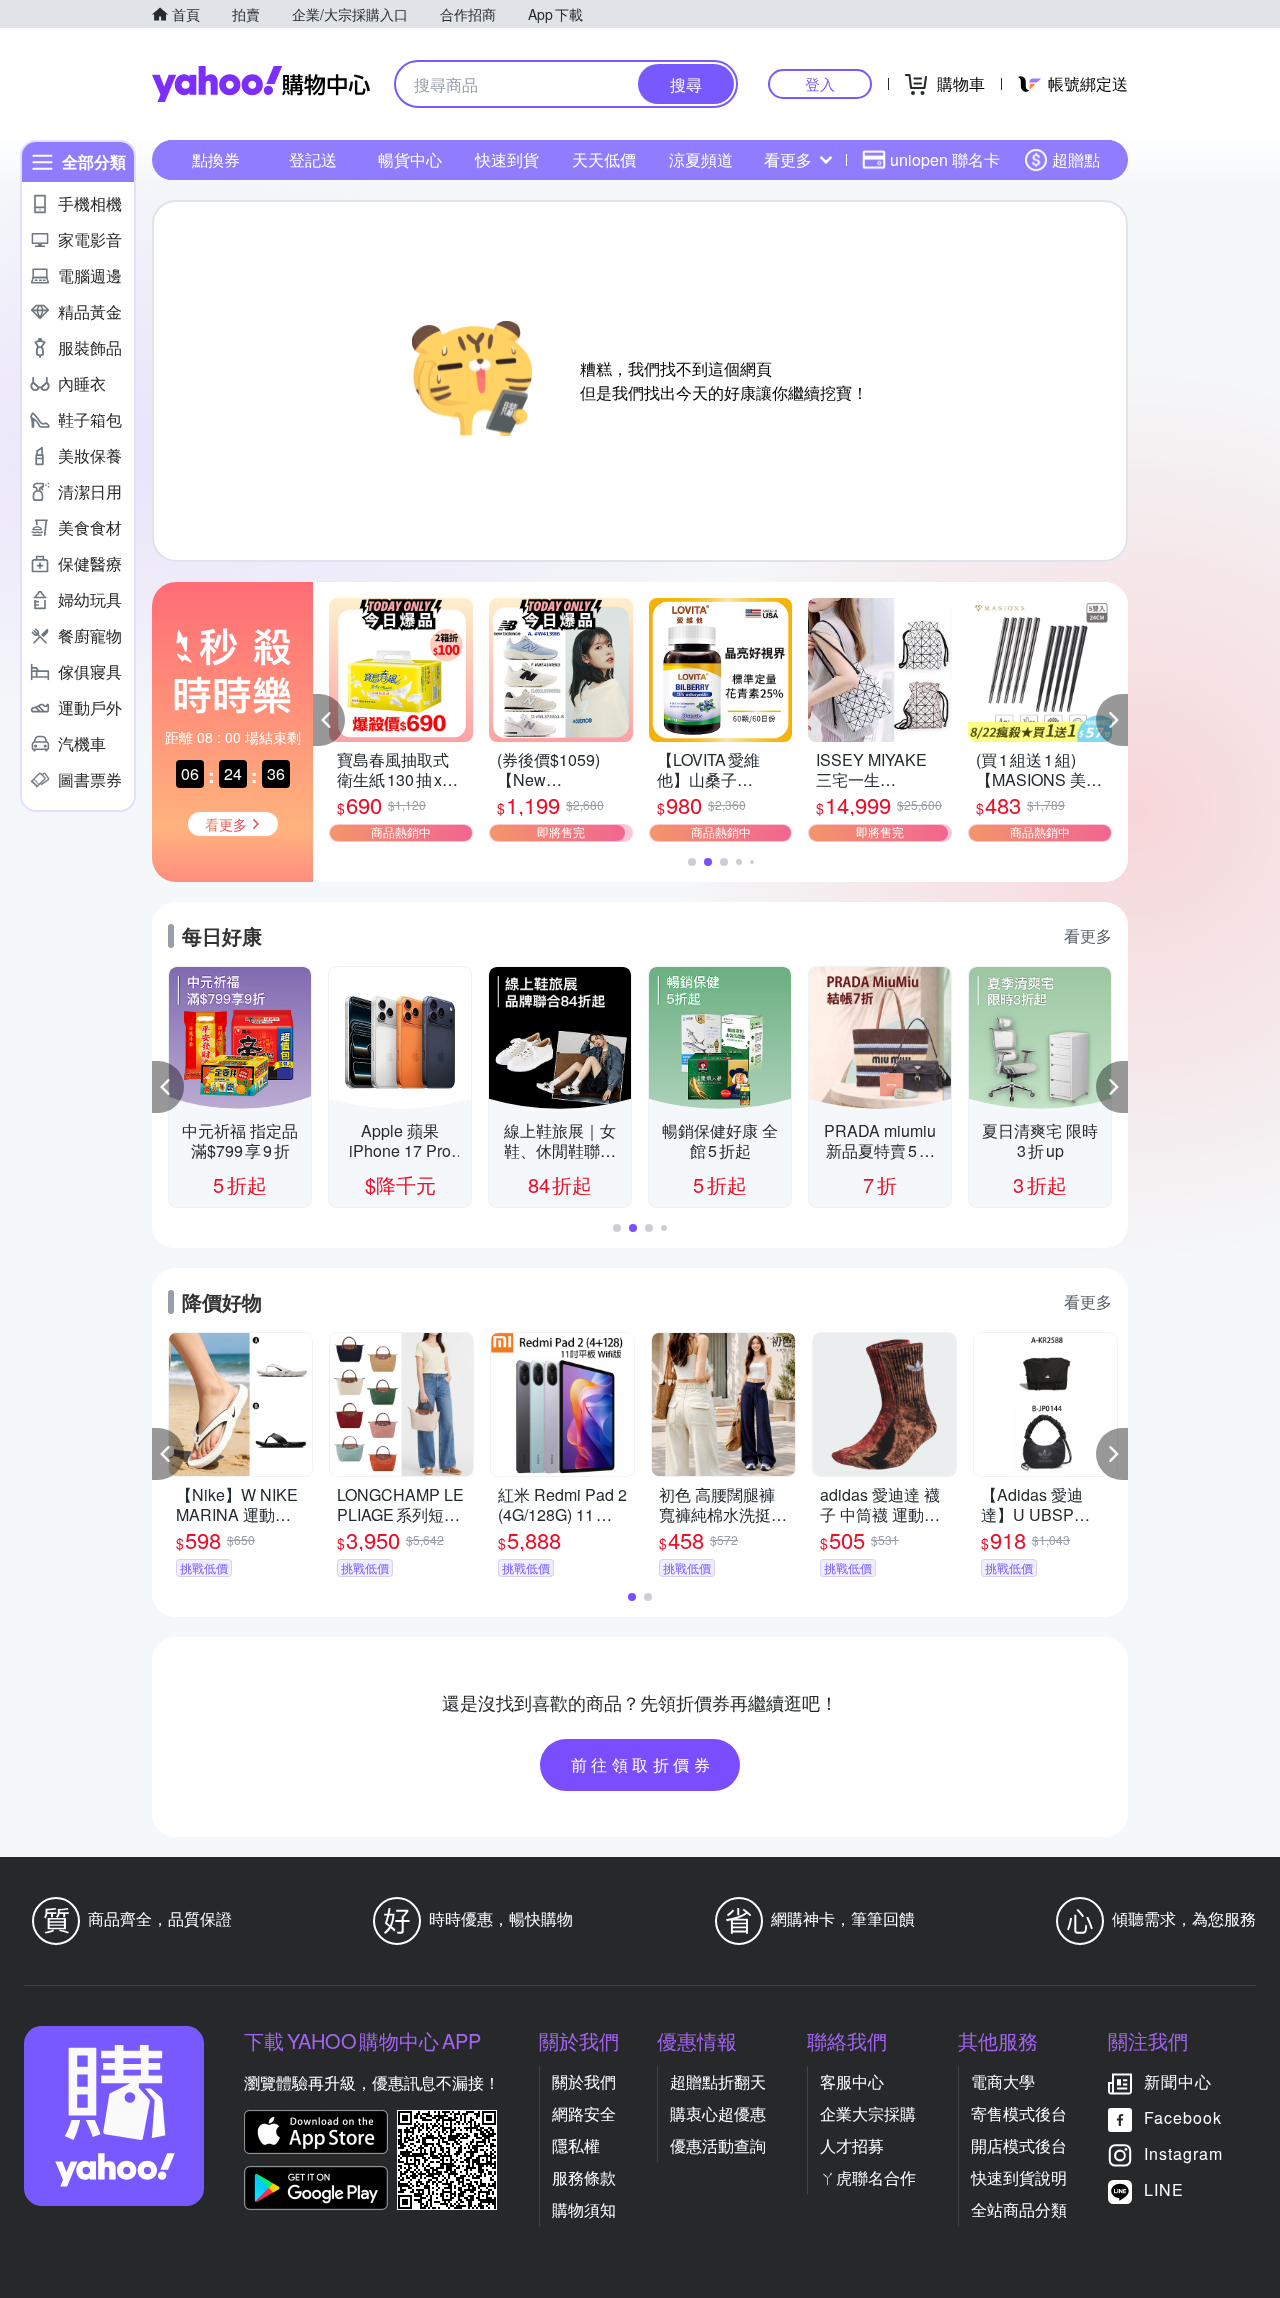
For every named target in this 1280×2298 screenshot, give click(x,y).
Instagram (1183, 2153)
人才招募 (852, 2145)
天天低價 (604, 159)
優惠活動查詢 (718, 2145)
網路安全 (584, 2113)
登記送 (313, 159)
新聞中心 (1178, 2081)
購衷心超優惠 (718, 2113)
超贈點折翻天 (718, 2081)
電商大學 (1003, 2081)
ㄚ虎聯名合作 (868, 2177)
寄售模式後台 (1019, 2113)
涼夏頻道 (701, 159)
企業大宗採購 (868, 2113)
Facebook (1183, 2117)
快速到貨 (507, 159)
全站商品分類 (1019, 2209)
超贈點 (1076, 159)
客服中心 (852, 2081)
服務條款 (584, 2177)
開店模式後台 (1019, 2145)
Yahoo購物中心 (261, 84)
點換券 (216, 159)
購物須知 (584, 2209)
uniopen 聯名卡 (945, 159)
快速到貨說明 (1019, 2177)
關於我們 (584, 2081)
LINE (1164, 2189)
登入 (820, 83)
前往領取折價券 (643, 1764)
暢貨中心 (410, 159)
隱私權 (576, 2145)
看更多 (788, 159)
